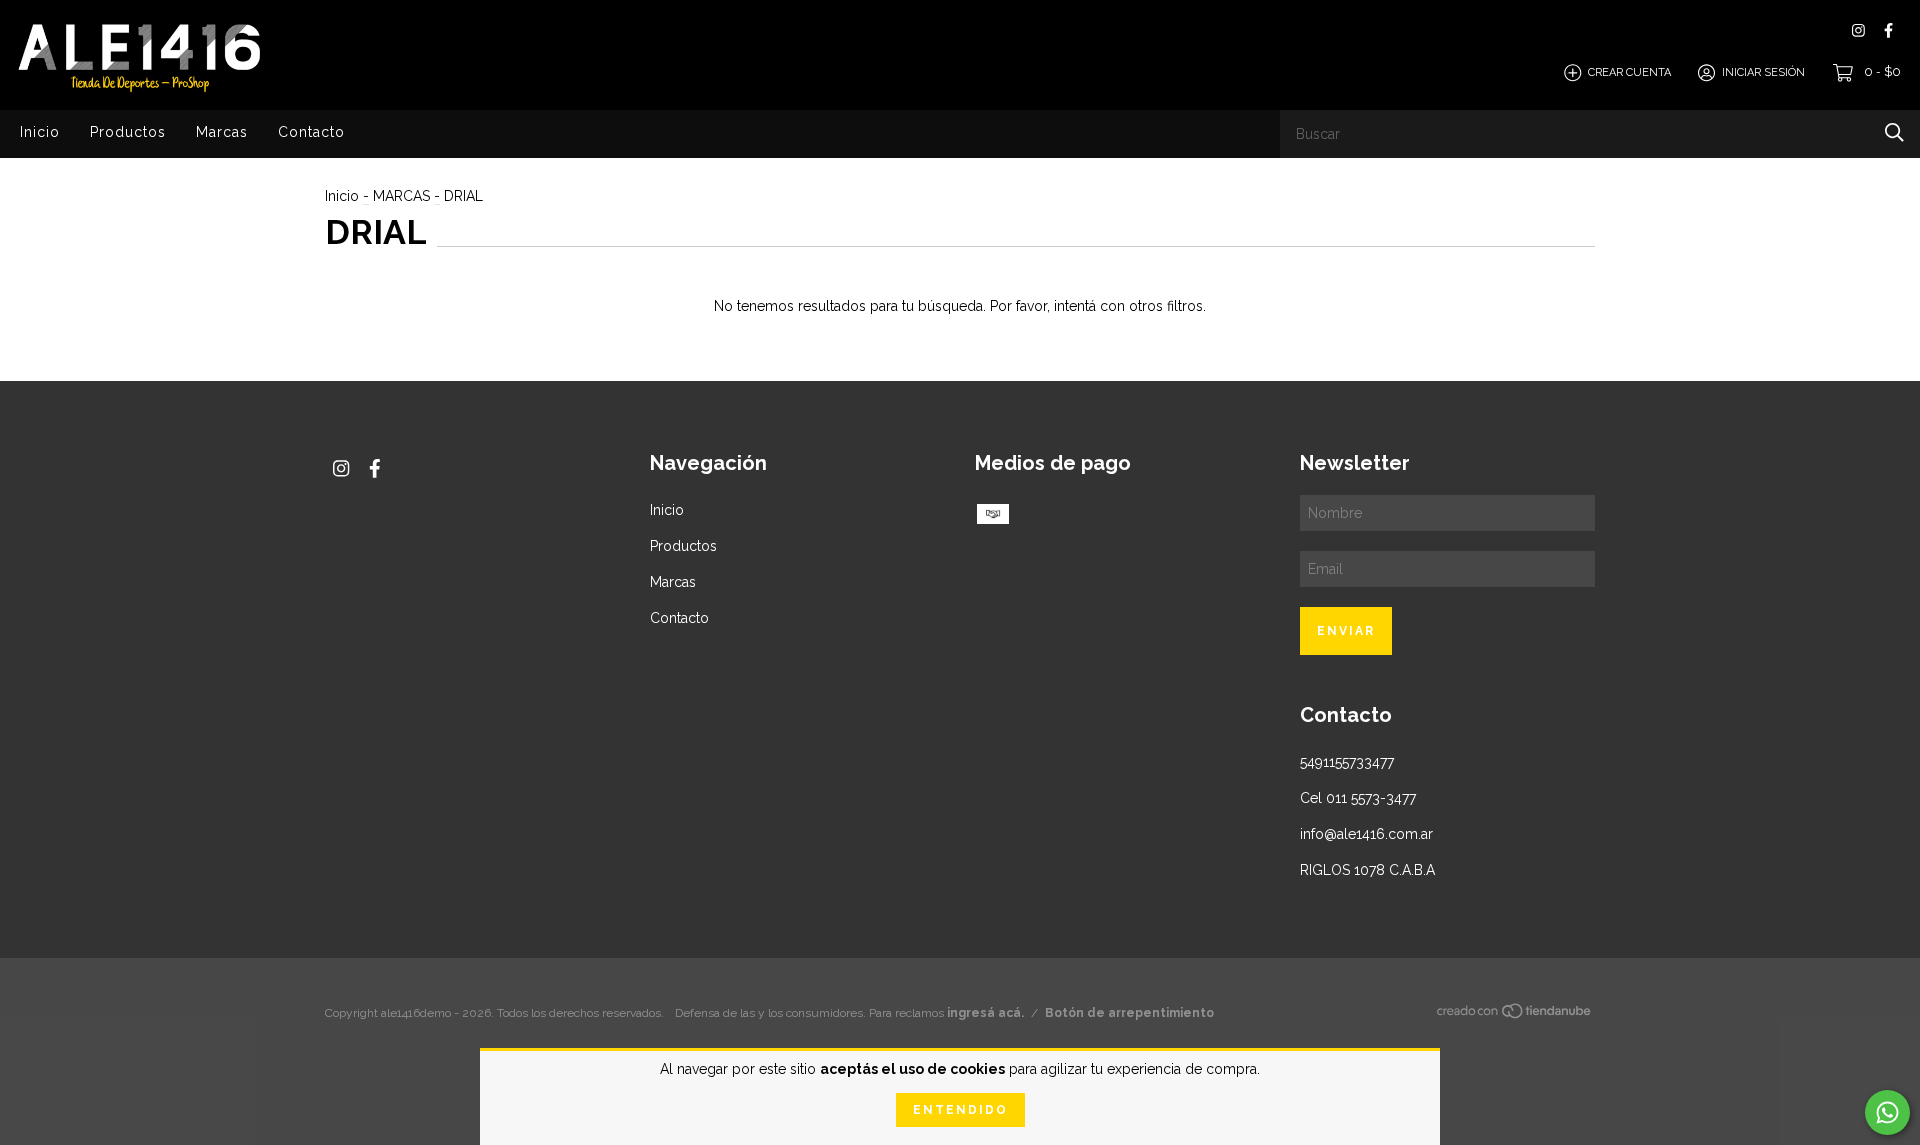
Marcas (222, 132)
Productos (128, 132)
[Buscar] (1894, 132)
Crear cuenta (1629, 72)
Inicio (40, 132)
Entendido (960, 1110)
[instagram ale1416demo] (1858, 30)
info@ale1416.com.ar (1366, 834)
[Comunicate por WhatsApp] (1887, 1112)
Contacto (311, 132)
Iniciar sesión (1763, 72)
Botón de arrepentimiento (1129, 1013)
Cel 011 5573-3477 (1358, 798)
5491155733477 (1347, 762)
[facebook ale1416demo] (1888, 30)
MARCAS (401, 196)
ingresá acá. (985, 1013)
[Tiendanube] (1515, 1015)
